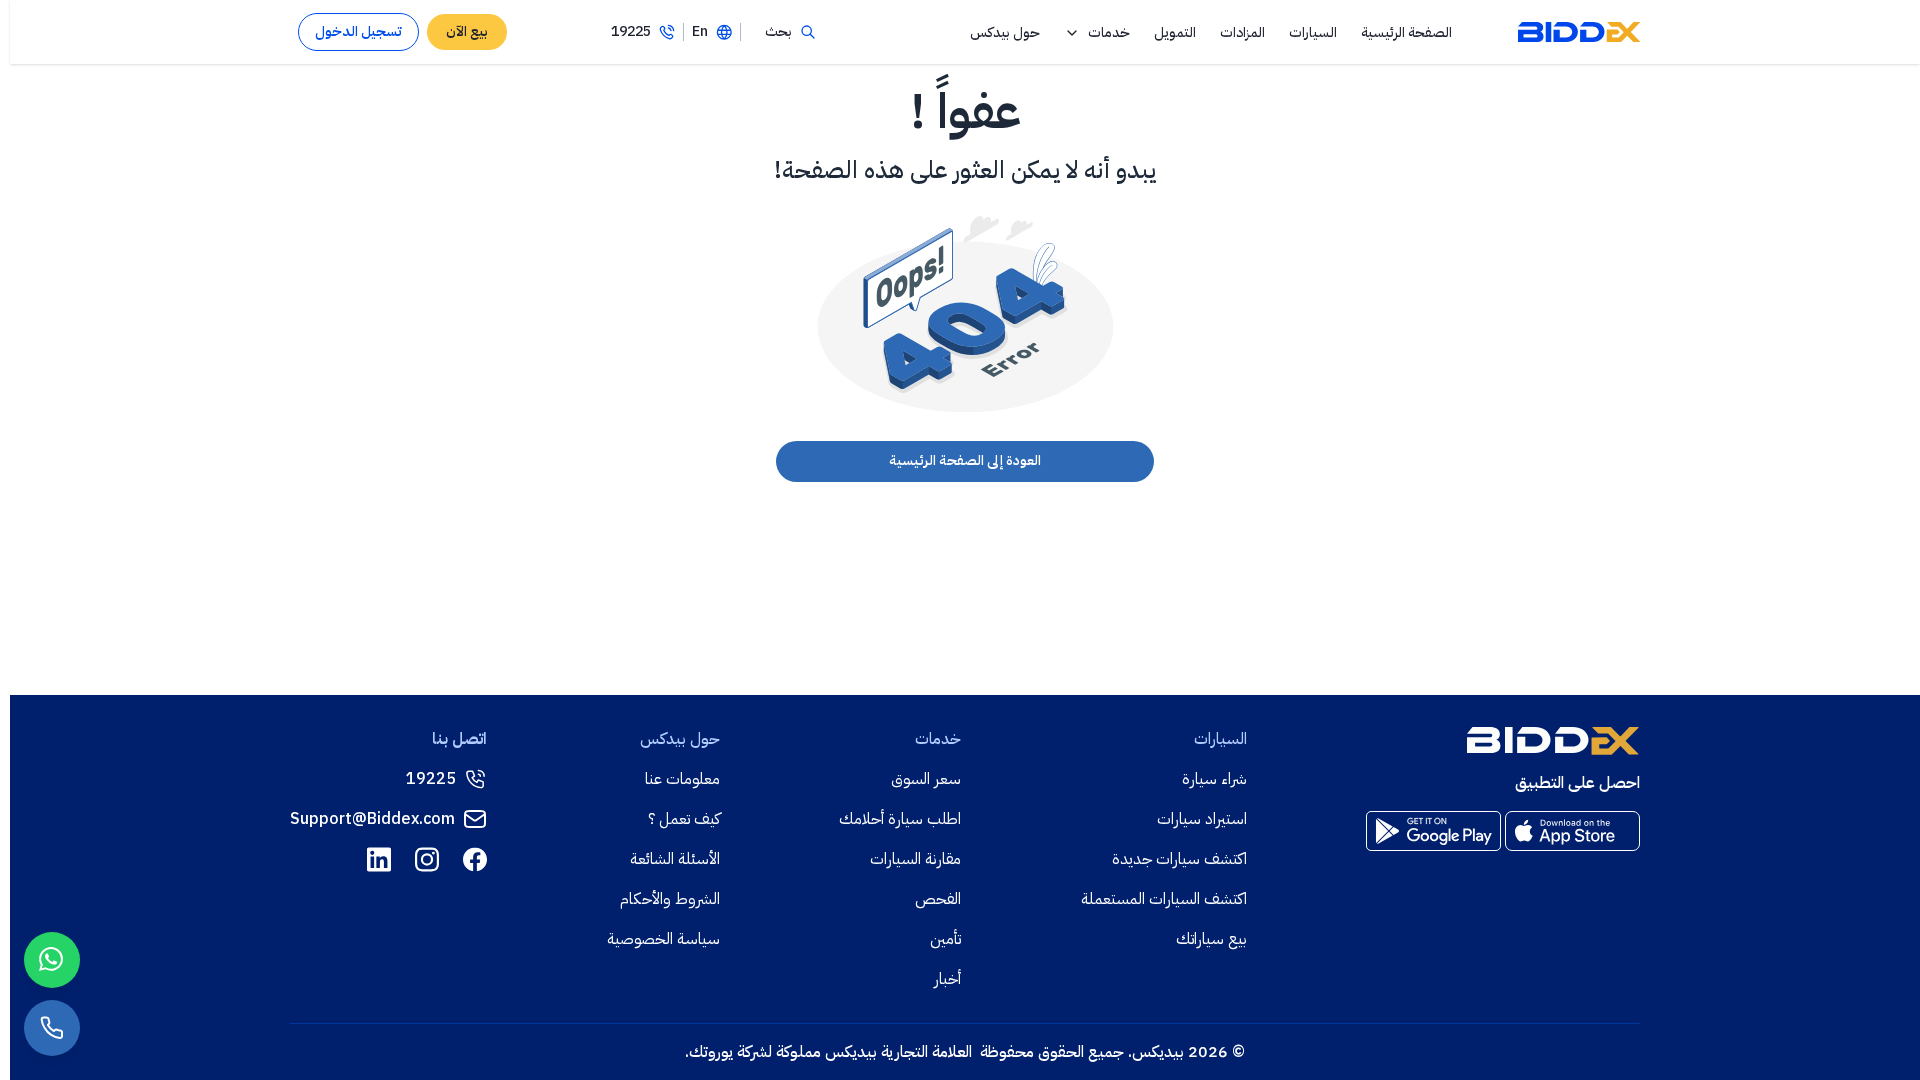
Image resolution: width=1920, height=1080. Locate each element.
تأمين (945, 939)
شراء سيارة (1214, 779)
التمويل (1175, 32)
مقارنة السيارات (915, 859)
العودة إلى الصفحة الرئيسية (965, 460)
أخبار (947, 979)
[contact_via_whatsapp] (52, 960)
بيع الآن (467, 31)
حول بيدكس (1005, 32)
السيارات (1313, 32)
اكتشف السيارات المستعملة (1164, 899)
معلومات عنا (682, 779)
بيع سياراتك (1211, 939)
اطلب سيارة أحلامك (900, 819)
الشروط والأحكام (670, 899)
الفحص (938, 899)
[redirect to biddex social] (475, 859)
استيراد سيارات (1202, 819)
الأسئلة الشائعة (675, 859)
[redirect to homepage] (1579, 32)
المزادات (1242, 32)
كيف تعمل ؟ (684, 819)
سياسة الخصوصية (663, 939)
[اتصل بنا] (52, 1028)
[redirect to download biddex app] (1572, 831)
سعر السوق (926, 779)
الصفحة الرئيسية (1406, 32)
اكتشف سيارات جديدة (1179, 859)
